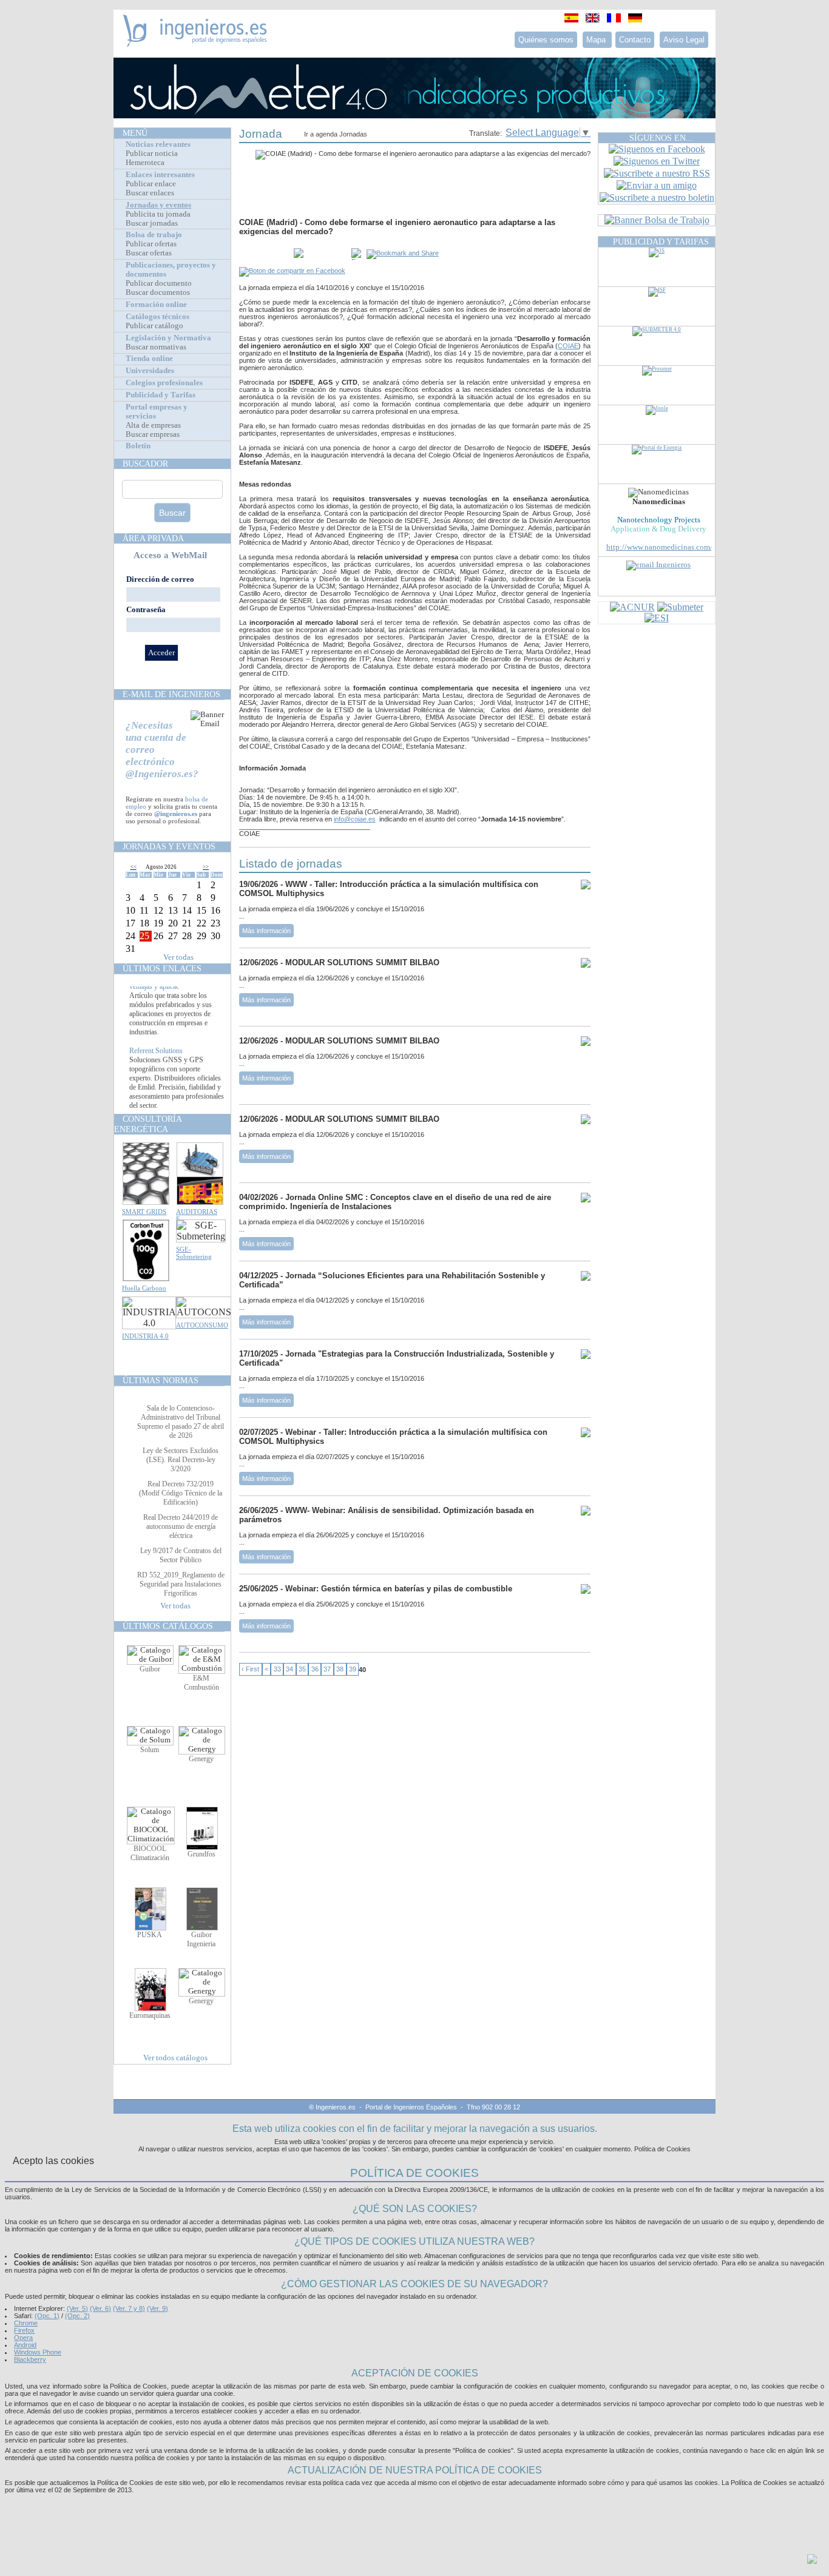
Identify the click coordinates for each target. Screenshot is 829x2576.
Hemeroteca (145, 163)
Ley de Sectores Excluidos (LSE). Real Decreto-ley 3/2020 (181, 1460)
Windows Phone (38, 2352)
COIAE (568, 346)
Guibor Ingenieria (201, 1939)
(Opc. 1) (47, 2316)
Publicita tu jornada (158, 214)
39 (353, 1670)
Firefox (24, 2330)
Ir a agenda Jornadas (336, 134)
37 (327, 1670)
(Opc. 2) (77, 2316)
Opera (23, 2338)
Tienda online (149, 359)
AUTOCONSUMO (202, 1325)
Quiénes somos (546, 40)
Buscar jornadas (152, 223)
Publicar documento (159, 283)
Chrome (26, 2323)
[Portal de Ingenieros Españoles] (195, 43)
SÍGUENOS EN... (661, 138)
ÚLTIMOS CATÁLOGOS (168, 1626)
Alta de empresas (153, 425)
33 (277, 1670)
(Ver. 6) (100, 2308)
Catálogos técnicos (157, 317)
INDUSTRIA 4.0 (145, 1336)
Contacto (635, 40)
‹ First (250, 1670)
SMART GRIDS (144, 1212)
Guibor (150, 1669)
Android (25, 2345)
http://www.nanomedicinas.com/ (659, 547)
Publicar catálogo (154, 326)
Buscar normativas (156, 347)
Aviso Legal (684, 40)
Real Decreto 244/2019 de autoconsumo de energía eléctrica (181, 1526)
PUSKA (150, 1935)
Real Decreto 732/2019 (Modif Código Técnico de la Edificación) (181, 1493)
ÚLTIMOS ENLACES (162, 968)
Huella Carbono (144, 1288)
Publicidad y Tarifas (161, 395)
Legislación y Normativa (168, 338)
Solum (150, 1750)
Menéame (263, 254)
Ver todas (178, 957)
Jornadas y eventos (158, 205)
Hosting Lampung (396, 2504)
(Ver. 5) (77, 2308)
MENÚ (135, 133)
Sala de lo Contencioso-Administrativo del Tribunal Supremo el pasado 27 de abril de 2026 (181, 1422)
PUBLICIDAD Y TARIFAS (661, 241)
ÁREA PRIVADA (153, 538)
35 (302, 1670)
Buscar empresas (153, 434)
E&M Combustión (201, 1683)
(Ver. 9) (157, 2308)
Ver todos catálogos (175, 2058)
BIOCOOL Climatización (150, 1853)
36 (315, 1670)
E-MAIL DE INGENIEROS (171, 694)
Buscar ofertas (149, 253)
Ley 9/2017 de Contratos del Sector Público (181, 1555)
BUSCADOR (145, 464)
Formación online (156, 305)
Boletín (138, 446)
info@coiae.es (355, 819)
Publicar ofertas (151, 244)
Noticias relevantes (158, 144)
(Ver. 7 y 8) (129, 2308)
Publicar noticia (152, 153)
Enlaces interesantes (160, 175)
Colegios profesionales (164, 383)
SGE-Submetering (194, 1253)
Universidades (150, 371)
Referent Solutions (156, 1066)
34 (289, 1670)
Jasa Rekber (441, 2504)
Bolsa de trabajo (154, 235)
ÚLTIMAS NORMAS (161, 1380)
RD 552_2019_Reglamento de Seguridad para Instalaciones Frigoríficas (181, 1584)
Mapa (597, 40)
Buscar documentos (158, 292)
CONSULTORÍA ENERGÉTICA (148, 1124)
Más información (266, 931)
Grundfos (201, 1854)
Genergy (201, 1759)
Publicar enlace (151, 184)
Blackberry (30, 2359)
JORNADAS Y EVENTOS (169, 846)
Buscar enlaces (150, 193)
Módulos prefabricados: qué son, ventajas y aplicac (177, 997)
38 (340, 1670)
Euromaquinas (150, 2015)
